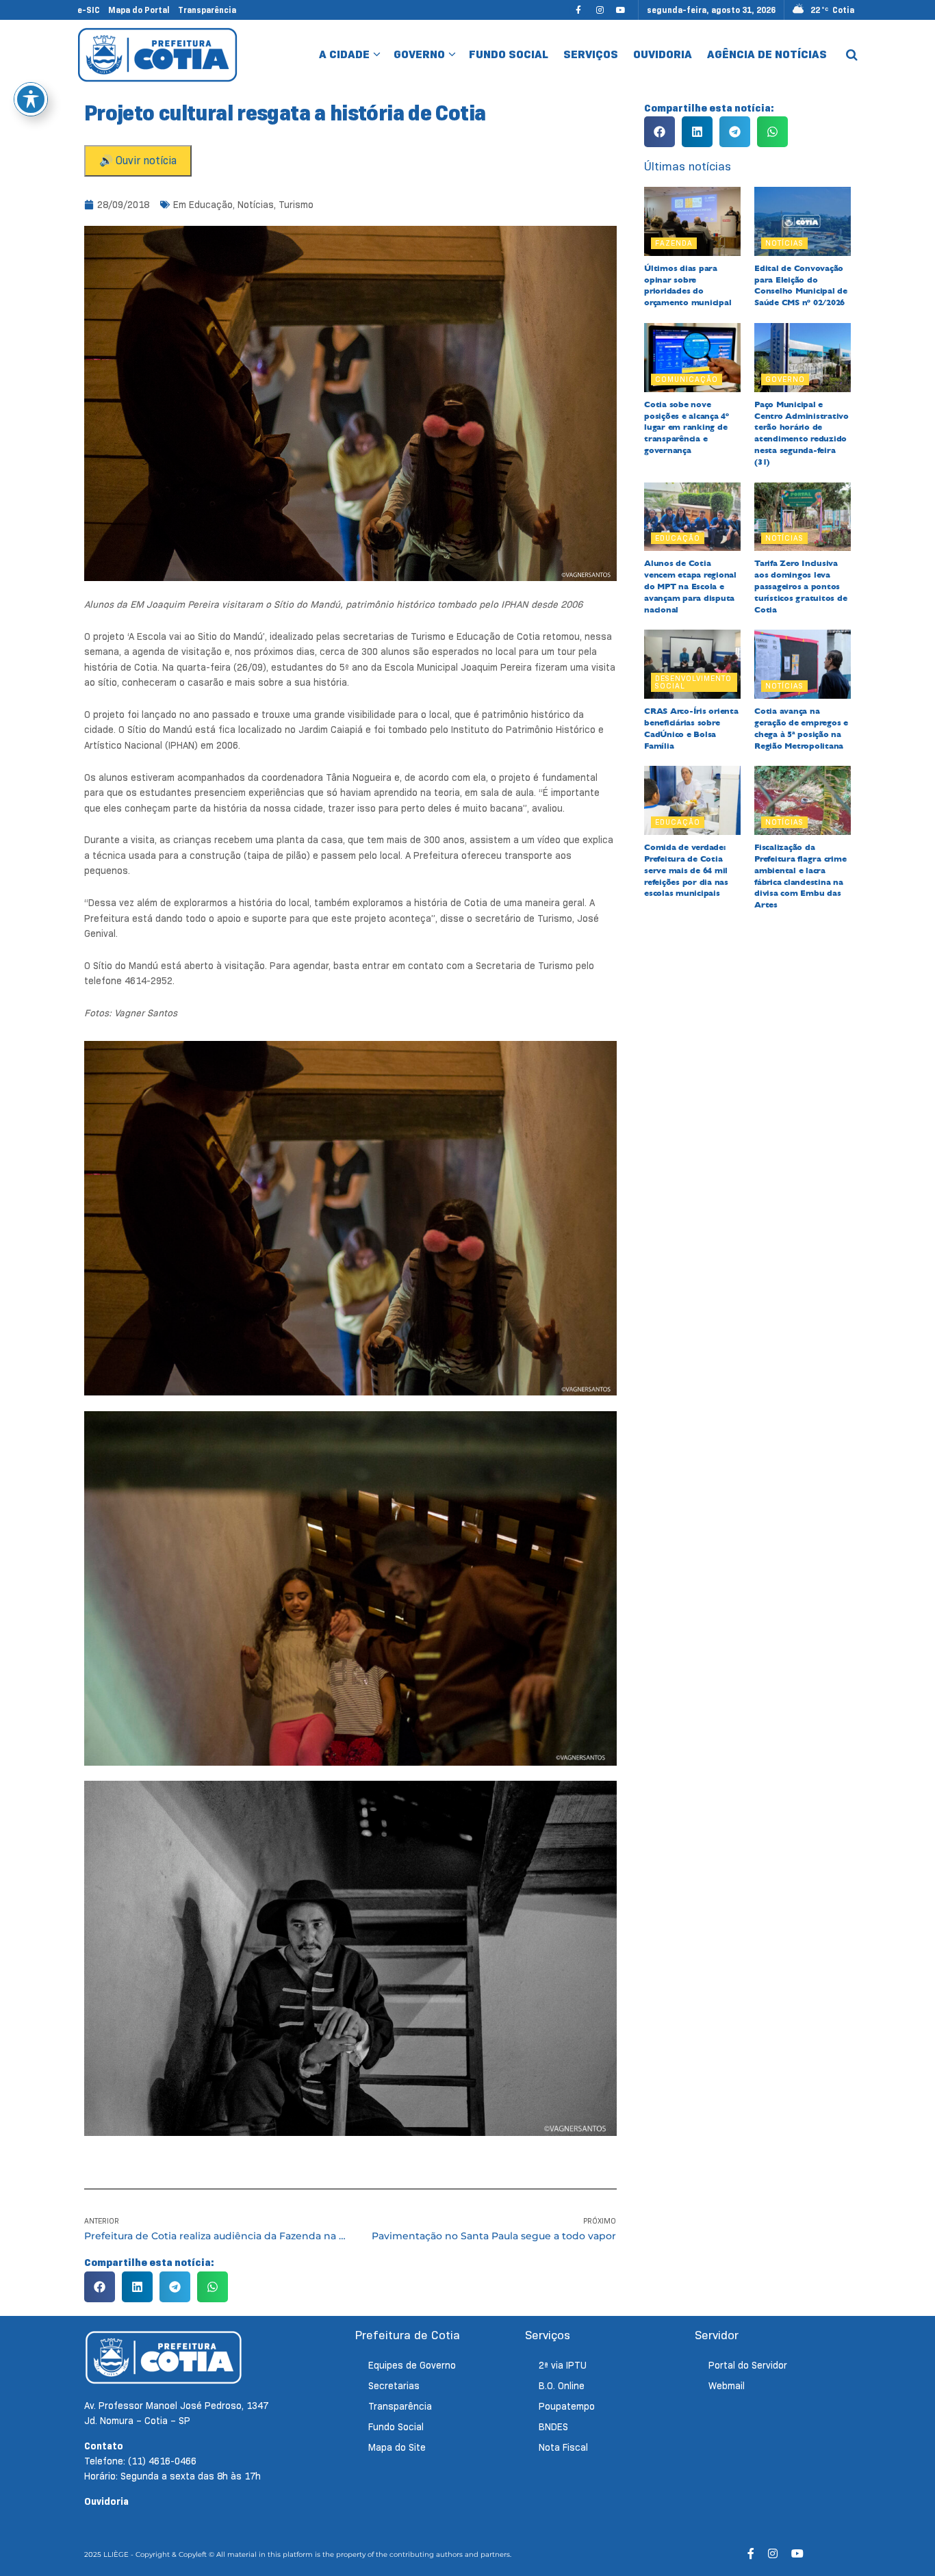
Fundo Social (509, 54)
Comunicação (687, 379)
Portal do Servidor (748, 2365)
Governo (419, 54)
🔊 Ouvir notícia (138, 160)
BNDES (553, 2427)
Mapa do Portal (139, 10)
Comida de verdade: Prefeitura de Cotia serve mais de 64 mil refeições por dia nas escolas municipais (686, 870)
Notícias (256, 205)
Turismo (296, 205)
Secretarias (394, 2386)
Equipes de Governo (412, 2365)
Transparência (207, 10)
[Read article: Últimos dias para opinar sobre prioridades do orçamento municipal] (692, 221)
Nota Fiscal (563, 2447)
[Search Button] (852, 55)
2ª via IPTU (563, 2365)
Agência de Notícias (767, 54)
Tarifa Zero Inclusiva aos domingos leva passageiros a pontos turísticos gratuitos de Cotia (800, 586)
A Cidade (344, 54)
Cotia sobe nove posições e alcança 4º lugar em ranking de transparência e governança (687, 427)
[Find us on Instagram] (600, 10)
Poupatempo (567, 2406)
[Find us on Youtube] (621, 10)
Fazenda (674, 243)
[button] (100, 2287)
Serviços (591, 54)
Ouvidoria (663, 54)
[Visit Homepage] (158, 54)
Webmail (727, 2386)
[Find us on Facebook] (578, 10)
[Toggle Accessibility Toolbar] (31, 99)
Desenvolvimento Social (693, 682)
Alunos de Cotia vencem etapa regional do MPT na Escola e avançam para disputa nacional (690, 586)
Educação (211, 205)
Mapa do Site (397, 2447)
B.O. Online (562, 2386)
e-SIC (89, 10)
